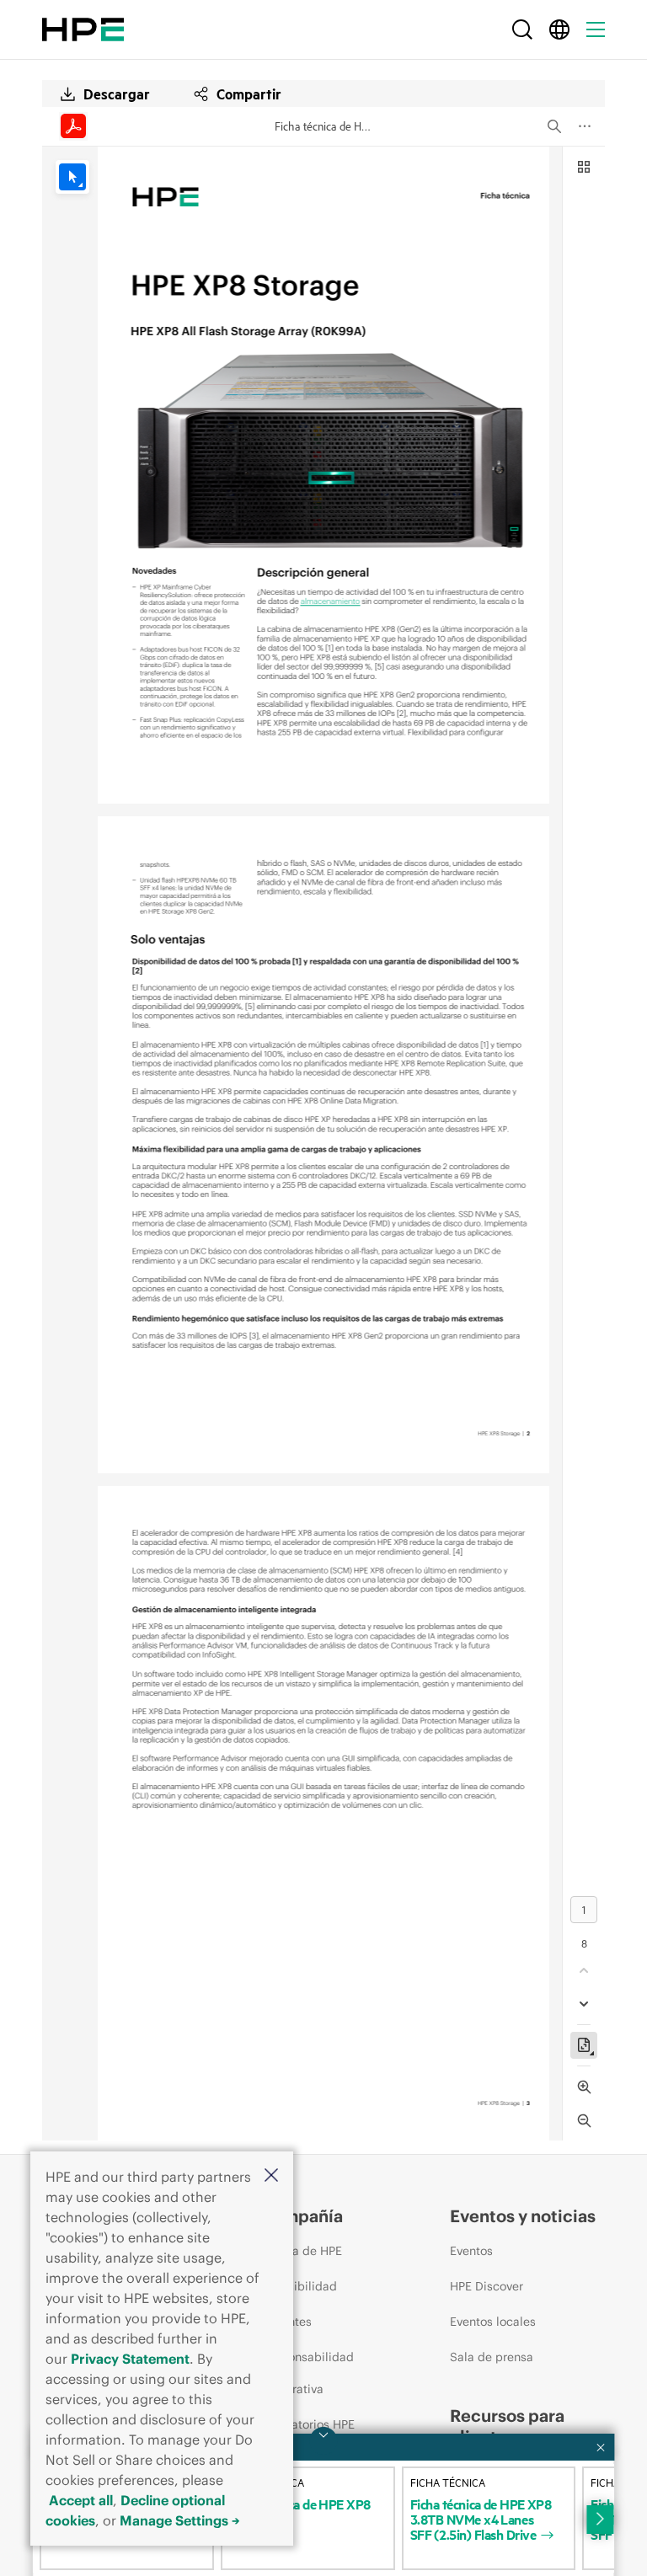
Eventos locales (493, 2322)
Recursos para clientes (507, 2426)
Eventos (471, 2251)
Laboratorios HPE (307, 2424)
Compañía (302, 2216)
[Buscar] (522, 29)
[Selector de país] (559, 29)
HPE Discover (487, 2286)
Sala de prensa (492, 2357)
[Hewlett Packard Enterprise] (83, 29)
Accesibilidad (299, 2286)
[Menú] (596, 29)
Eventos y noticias (523, 2216)
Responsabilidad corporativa (307, 2373)
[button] (271, 2176)
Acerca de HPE (301, 2251)
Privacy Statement (130, 2359)
